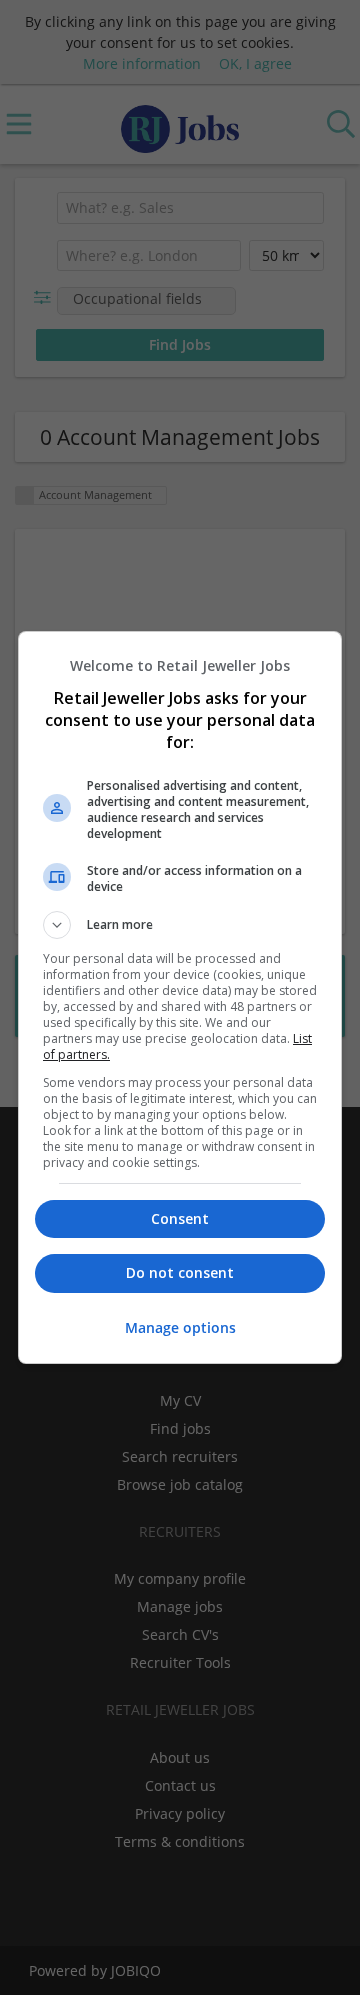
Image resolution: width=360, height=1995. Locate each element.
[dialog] (180, 997)
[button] (180, 925)
